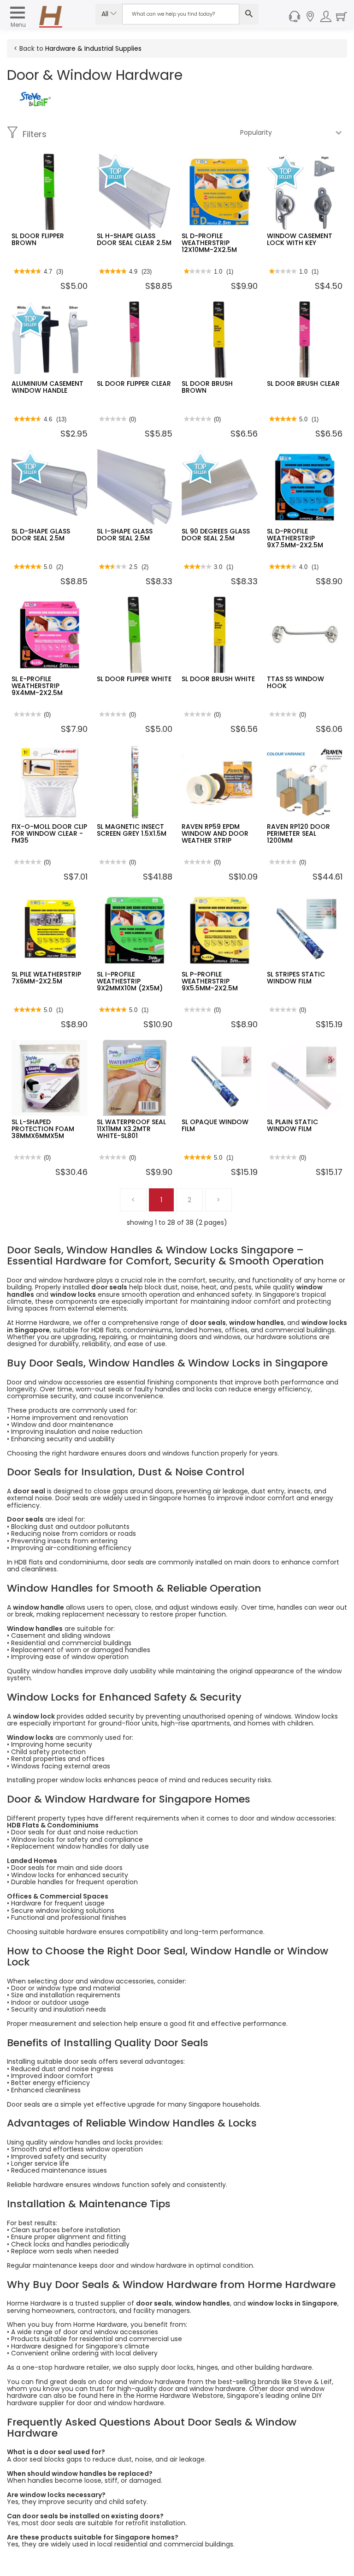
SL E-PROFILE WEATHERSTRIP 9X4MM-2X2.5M (37, 686)
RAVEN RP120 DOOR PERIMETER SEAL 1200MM (298, 834)
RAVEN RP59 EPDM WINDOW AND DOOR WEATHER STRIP (215, 834)
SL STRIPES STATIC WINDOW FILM (296, 978)
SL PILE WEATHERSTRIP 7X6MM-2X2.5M (46, 978)
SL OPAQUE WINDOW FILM (215, 1125)
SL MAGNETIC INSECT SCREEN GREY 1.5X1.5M (132, 830)
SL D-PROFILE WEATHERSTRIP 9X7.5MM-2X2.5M (295, 538)
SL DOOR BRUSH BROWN (207, 387)
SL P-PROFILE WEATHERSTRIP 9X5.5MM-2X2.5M (210, 981)
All (106, 14)
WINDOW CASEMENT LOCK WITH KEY (300, 239)
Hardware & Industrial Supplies (93, 48)
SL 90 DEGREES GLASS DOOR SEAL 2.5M (216, 535)
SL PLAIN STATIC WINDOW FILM (292, 1125)
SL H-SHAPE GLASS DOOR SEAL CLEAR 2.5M (134, 239)
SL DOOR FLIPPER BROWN (38, 239)
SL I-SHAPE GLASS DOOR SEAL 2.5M (125, 535)
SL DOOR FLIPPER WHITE (134, 679)
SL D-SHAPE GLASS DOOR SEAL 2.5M (41, 535)
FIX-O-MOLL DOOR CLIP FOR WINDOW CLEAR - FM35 (49, 834)
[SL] (35, 98)
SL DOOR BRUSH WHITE (218, 679)
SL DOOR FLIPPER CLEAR (134, 383)
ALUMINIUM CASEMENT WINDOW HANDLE (47, 387)
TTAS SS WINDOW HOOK (295, 682)
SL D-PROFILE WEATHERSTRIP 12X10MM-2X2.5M (209, 243)
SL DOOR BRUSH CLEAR (303, 383)
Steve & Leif (313, 2382)
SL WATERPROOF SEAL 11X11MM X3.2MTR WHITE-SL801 (131, 1129)
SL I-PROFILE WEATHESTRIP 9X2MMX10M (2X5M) (130, 981)
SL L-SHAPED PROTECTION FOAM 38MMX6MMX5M (43, 1129)
